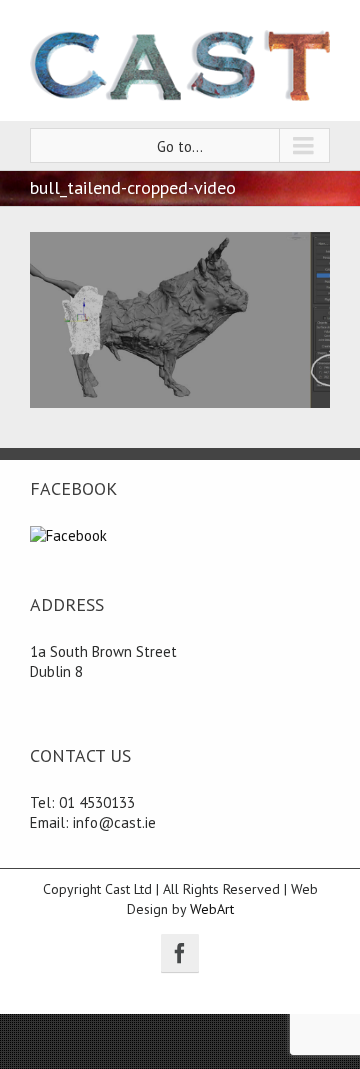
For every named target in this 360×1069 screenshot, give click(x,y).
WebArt (212, 909)
